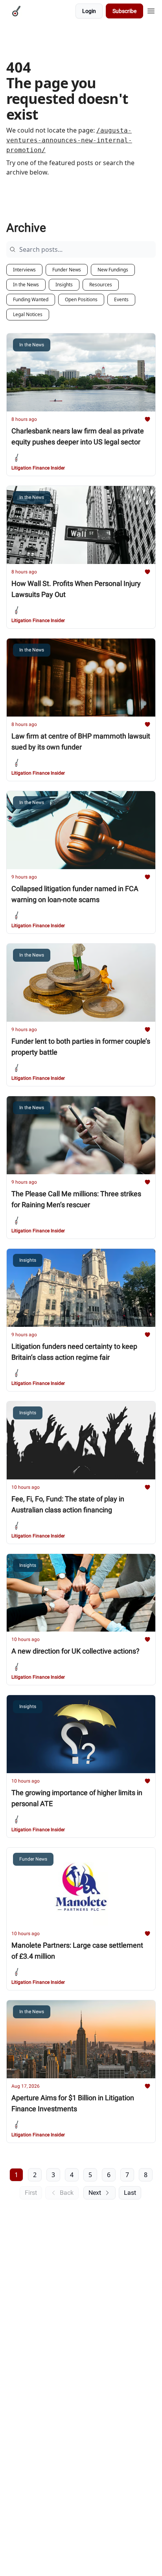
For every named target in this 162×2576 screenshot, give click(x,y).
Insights (64, 285)
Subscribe (124, 11)
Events (121, 299)
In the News (26, 285)
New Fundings (113, 270)
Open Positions (81, 299)
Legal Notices (28, 314)
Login (89, 11)
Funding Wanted (31, 299)
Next (95, 2193)
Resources (101, 285)
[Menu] (151, 10)
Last (130, 2193)
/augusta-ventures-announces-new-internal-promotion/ (69, 140)
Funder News (67, 270)
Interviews (24, 270)
